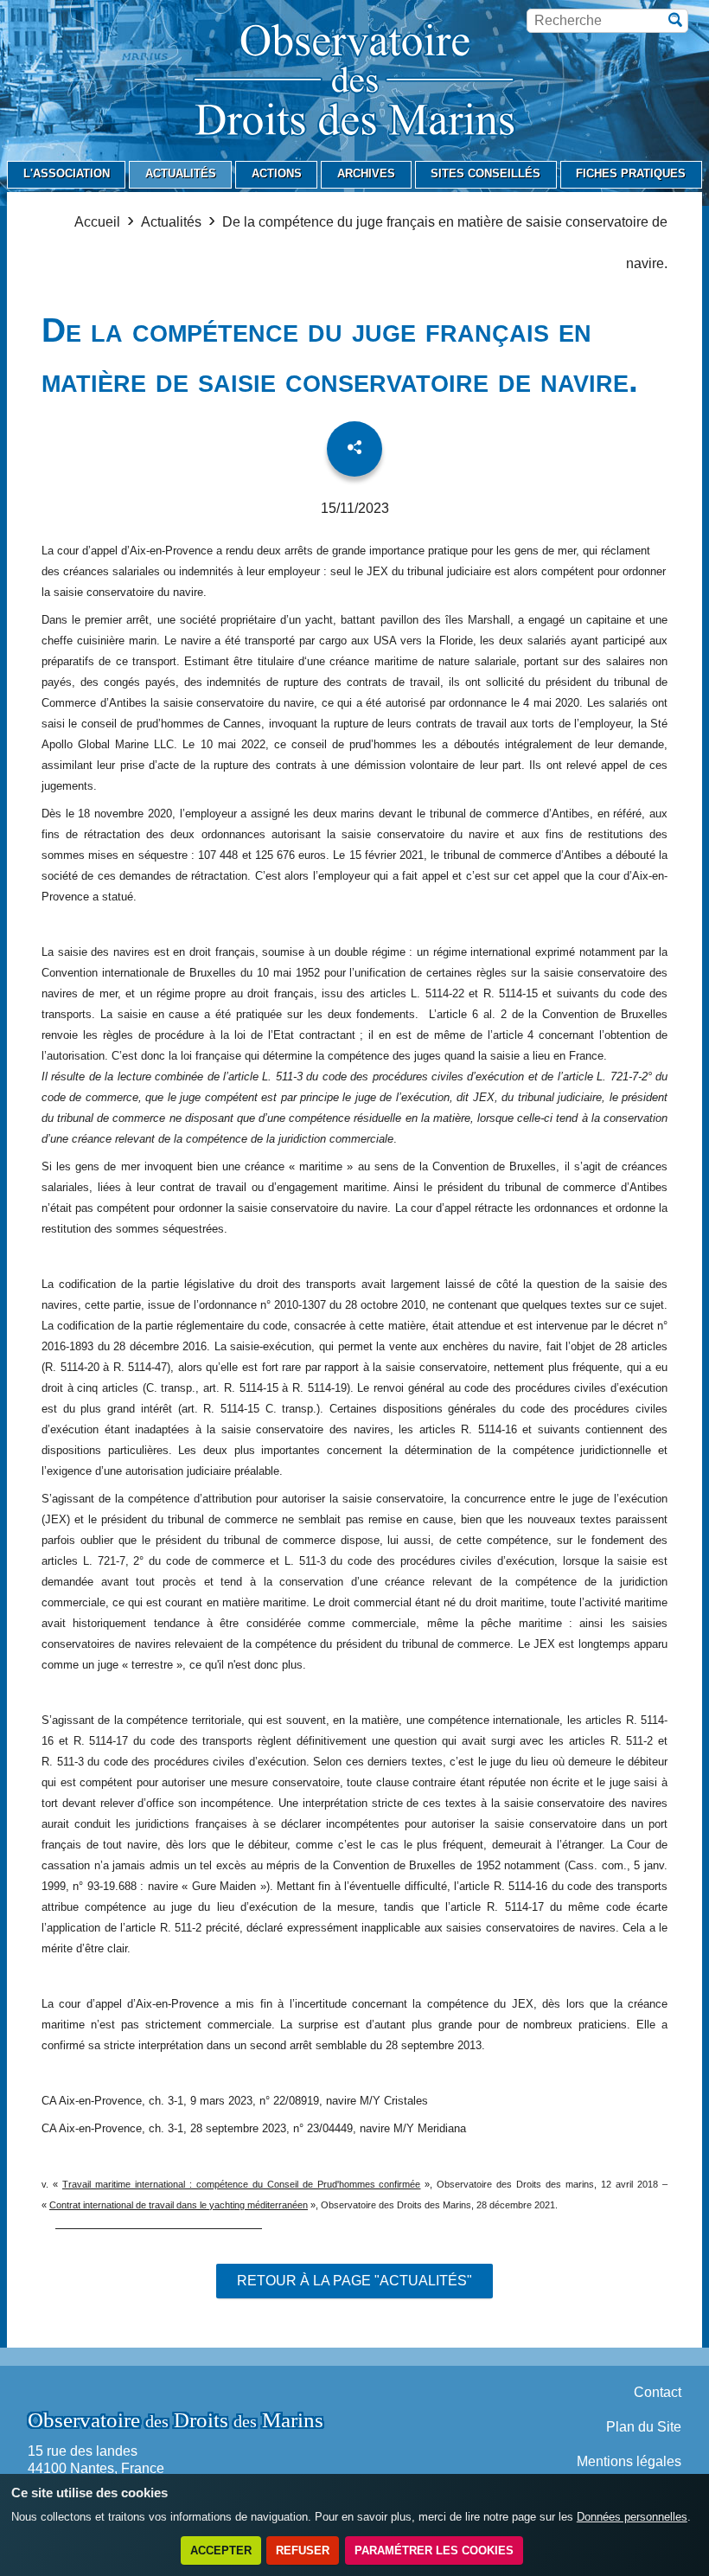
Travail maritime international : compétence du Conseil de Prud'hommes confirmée (242, 2184)
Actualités (171, 222)
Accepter (221, 2550)
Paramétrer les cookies (434, 2550)
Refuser (303, 2550)
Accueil (97, 222)
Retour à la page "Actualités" (354, 2281)
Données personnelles (632, 2517)
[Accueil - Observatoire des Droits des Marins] (354, 83)
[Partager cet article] (354, 449)
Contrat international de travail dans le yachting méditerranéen (179, 2205)
